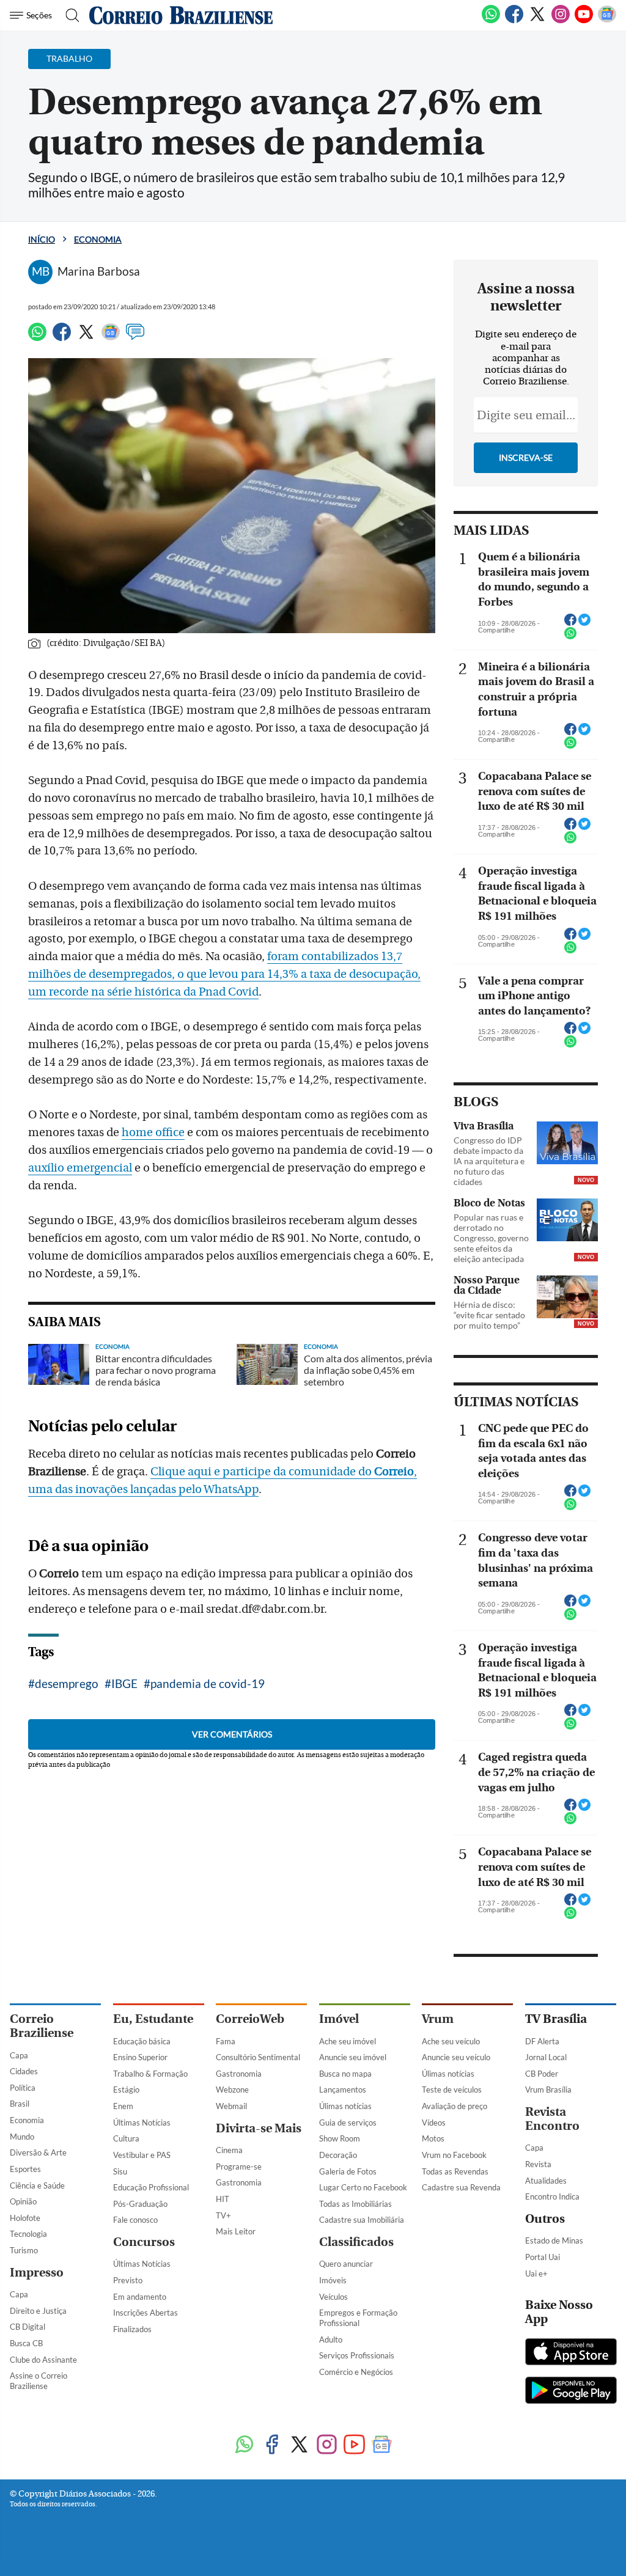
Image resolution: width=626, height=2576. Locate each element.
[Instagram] (561, 21)
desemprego (67, 1683)
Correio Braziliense (42, 2026)
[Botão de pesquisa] (69, 15)
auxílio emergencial (80, 1168)
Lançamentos (343, 2090)
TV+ (223, 2215)
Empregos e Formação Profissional (358, 2318)
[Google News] (607, 21)
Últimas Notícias (142, 2123)
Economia (98, 239)
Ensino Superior (140, 2057)
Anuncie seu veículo (456, 2057)
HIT (223, 2199)
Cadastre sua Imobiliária (362, 2220)
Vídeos (434, 2123)
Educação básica (142, 2041)
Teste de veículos (452, 2090)
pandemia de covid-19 (208, 1683)
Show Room (340, 2138)
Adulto (331, 2339)
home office (153, 1132)
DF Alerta (542, 2041)
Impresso (37, 2273)
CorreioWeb (250, 2019)
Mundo (22, 2137)
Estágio (126, 2090)
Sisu (120, 2171)
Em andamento (140, 2297)
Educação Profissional (151, 2187)
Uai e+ (536, 2273)
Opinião (23, 2201)
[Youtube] (584, 21)
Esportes (25, 2169)
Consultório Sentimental (258, 2057)
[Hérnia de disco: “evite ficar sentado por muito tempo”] (567, 1297)
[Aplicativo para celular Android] (571, 2391)
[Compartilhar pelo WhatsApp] (570, 637)
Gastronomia (239, 2074)
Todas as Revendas (455, 2171)
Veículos (333, 2297)
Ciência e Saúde (37, 2185)
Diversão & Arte (38, 2152)
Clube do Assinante (43, 2360)
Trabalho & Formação (150, 2074)
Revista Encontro (552, 2119)
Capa (19, 2055)
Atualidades (546, 2181)
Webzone (232, 2090)
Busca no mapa (345, 2074)
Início (42, 239)
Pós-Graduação (140, 2204)
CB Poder (542, 2074)
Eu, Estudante (153, 2019)
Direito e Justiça (38, 2311)
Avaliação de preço (455, 2106)
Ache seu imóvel (348, 2041)
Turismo (24, 2250)
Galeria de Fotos (348, 2171)
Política (23, 2088)
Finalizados (132, 2329)
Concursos (144, 2242)
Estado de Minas (554, 2240)
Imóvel (339, 2019)
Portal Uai (543, 2257)
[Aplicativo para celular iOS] (571, 2353)
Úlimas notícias (345, 2106)
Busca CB (26, 2343)
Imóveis (333, 2280)
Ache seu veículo (451, 2041)
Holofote (25, 2218)
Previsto (128, 2280)
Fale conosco (135, 2220)
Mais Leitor (236, 2231)
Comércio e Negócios (356, 2372)
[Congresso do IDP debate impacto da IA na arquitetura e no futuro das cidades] (567, 1143)
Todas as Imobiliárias (355, 2204)
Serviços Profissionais (357, 2355)
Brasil (20, 2104)
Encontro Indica (552, 2196)
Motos (433, 2138)
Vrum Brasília (548, 2090)
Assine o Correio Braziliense (39, 2381)
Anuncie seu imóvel (353, 2057)
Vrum (438, 2019)
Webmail (231, 2106)
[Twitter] (537, 21)
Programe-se (239, 2167)
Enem (123, 2106)
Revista (538, 2164)
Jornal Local (546, 2057)
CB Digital (28, 2327)
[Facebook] (514, 21)
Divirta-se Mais (259, 2128)
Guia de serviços (348, 2123)
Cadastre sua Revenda (461, 2187)
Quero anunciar (346, 2264)
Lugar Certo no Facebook (363, 2187)
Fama (226, 2041)
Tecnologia (28, 2234)
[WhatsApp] (491, 21)
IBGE (124, 1683)
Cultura (126, 2138)
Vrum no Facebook (454, 2155)
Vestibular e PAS (142, 2155)
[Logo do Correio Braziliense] (181, 15)
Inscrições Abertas (145, 2313)
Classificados (356, 2242)
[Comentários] (135, 337)
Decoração (338, 2155)
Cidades (24, 2071)
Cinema (229, 2150)
